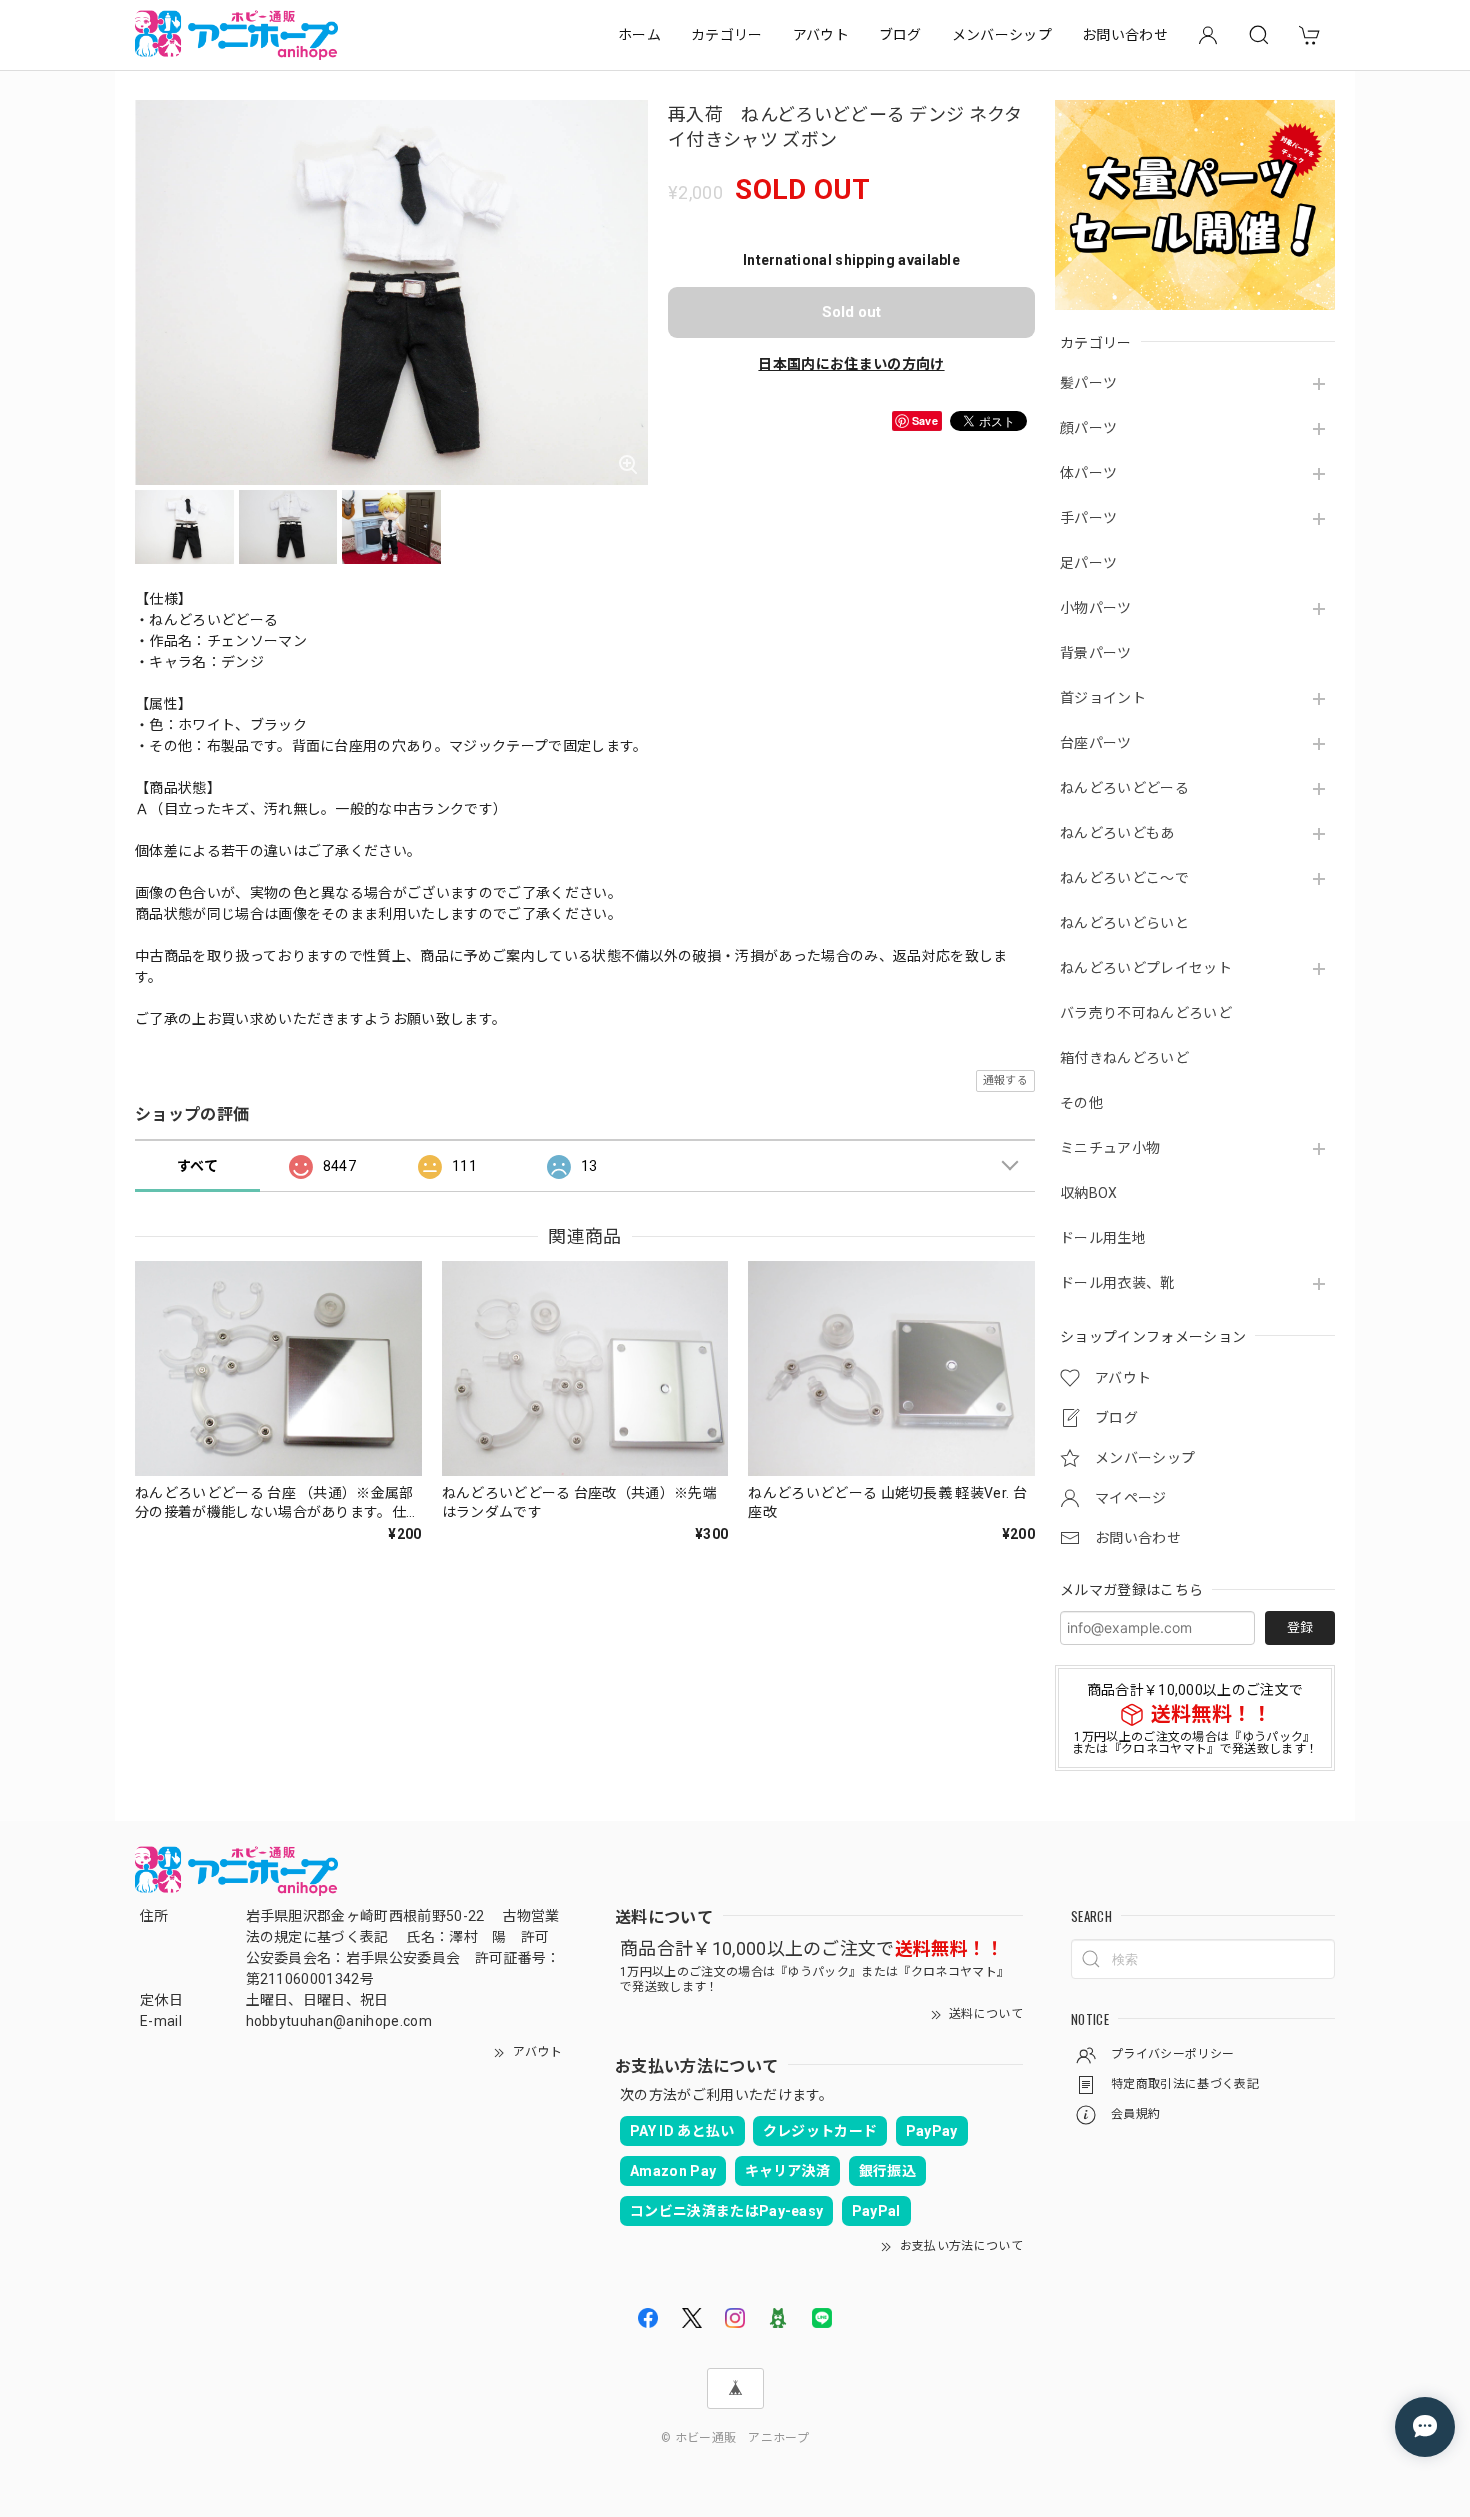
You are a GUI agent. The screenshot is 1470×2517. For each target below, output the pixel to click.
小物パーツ (1096, 608)
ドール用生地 (1103, 1238)
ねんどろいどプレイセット (1146, 968)
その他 (1081, 1103)
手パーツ (1088, 518)
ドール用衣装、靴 (1117, 1283)
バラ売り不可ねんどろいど (1146, 1013)
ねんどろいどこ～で (1124, 878)
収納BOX (1089, 1193)
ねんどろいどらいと (1124, 923)
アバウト (821, 35)
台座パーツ (1096, 743)
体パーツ (1088, 473)
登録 (1300, 1627)
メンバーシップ (1002, 35)
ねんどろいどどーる (1124, 788)
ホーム (639, 35)
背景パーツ (1096, 653)
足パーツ (1088, 563)
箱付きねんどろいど (1124, 1058)
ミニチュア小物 (1110, 1148)
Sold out (851, 312)
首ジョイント (1103, 698)
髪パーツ (1088, 383)
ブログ (900, 35)
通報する (1005, 1080)
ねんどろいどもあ (1117, 833)
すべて (197, 1166)
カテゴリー (727, 35)
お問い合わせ (1125, 35)
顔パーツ (1088, 428)
